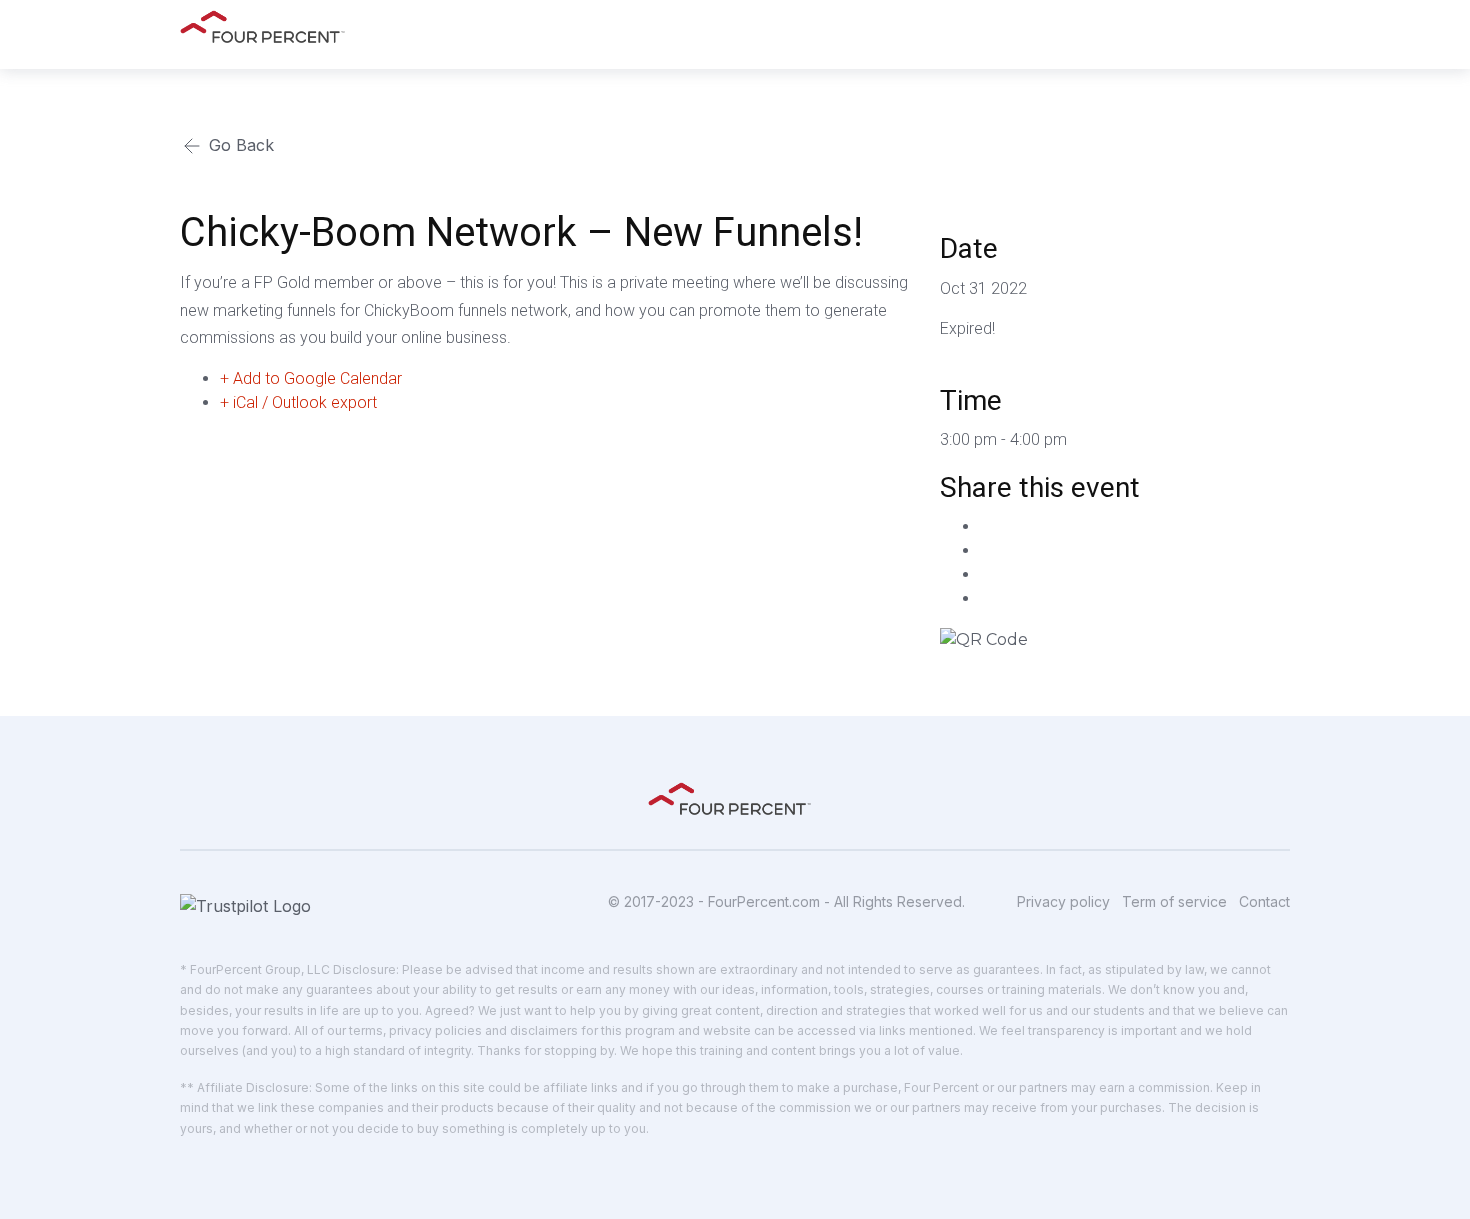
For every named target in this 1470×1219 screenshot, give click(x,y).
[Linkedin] (986, 574)
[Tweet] (986, 550)
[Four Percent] (268, 26)
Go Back (239, 145)
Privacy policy (1063, 901)
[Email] (986, 598)
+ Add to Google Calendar (311, 378)
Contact (1264, 901)
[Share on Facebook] (986, 526)
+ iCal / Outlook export (298, 402)
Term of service (1174, 901)
